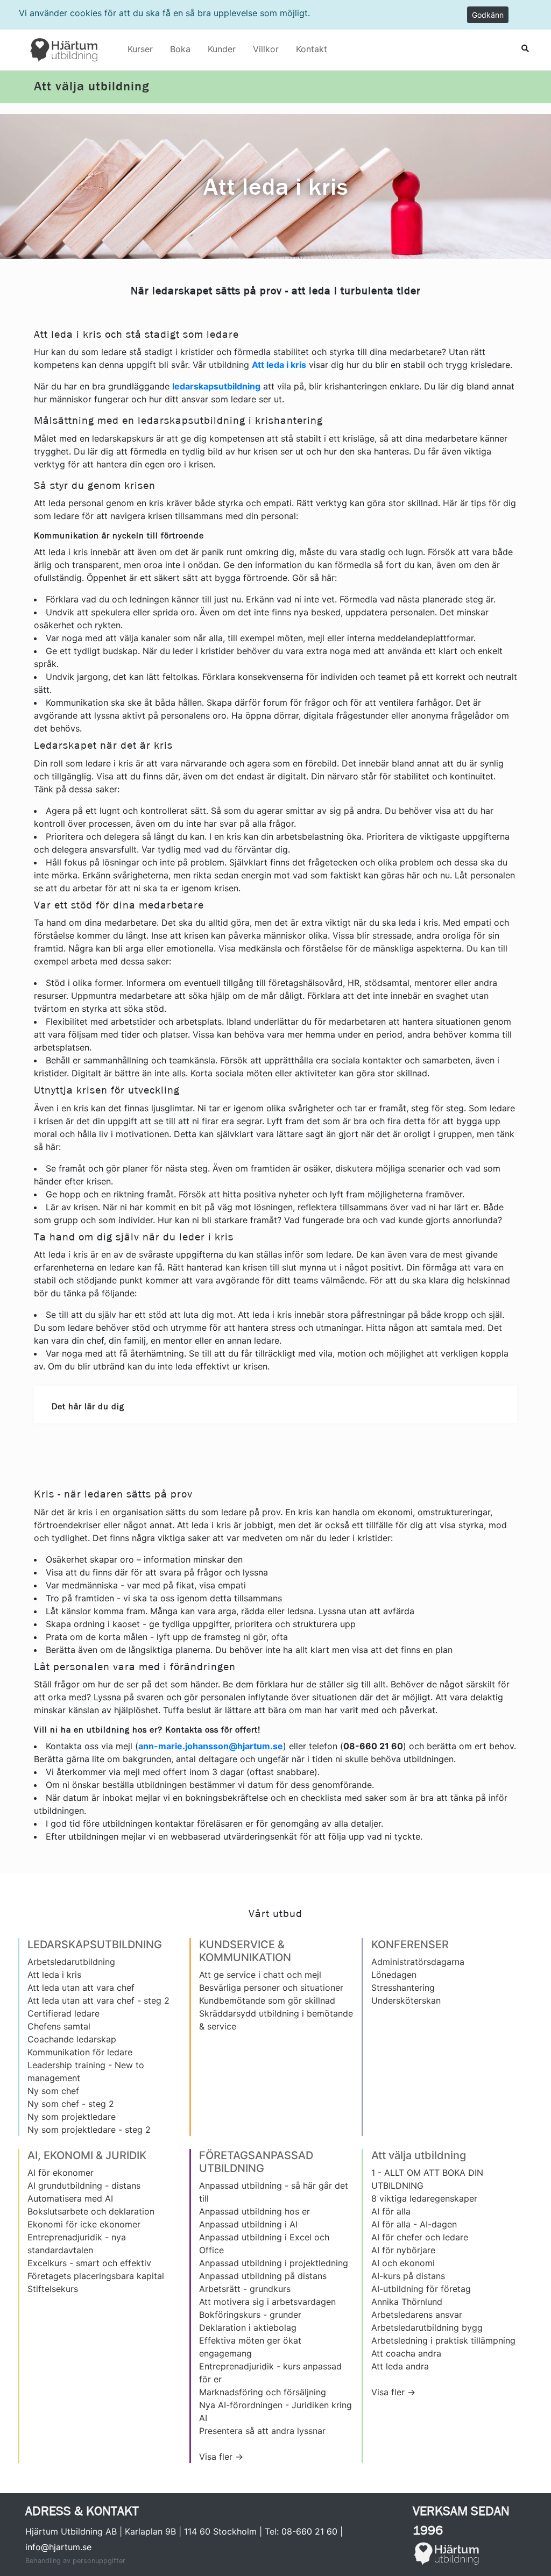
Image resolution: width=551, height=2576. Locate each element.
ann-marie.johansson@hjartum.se (211, 1746)
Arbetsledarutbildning (71, 1962)
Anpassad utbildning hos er (255, 2211)
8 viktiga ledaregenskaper (424, 2198)
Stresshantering (403, 1988)
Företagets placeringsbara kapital (96, 2276)
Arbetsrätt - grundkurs (245, 2289)
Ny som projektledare (72, 2117)
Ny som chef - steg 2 (71, 2104)
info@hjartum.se (58, 2547)
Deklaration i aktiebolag (248, 2327)
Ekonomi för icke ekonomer (84, 2224)
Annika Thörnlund (407, 2302)
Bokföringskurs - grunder (250, 2315)
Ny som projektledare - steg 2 (89, 2130)
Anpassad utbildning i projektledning (274, 2263)
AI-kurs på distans (408, 2276)
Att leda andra (400, 2366)
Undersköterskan (406, 2000)
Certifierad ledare (63, 2013)
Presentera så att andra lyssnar (262, 2431)
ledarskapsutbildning (216, 386)
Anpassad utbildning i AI (248, 2224)
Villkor (266, 49)
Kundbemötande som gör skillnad (267, 2000)
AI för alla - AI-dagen (414, 2224)
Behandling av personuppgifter (75, 2561)
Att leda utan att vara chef (81, 1988)
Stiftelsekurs (53, 2289)
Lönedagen (394, 1975)
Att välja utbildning (91, 87)
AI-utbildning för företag (421, 2289)
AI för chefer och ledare (420, 2237)
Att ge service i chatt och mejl (260, 1975)
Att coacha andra (406, 2353)
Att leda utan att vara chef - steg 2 (98, 2000)
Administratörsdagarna (418, 1962)
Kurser (140, 49)
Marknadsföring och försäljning (263, 2392)
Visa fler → (221, 2457)
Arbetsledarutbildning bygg (427, 2327)
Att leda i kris (279, 365)
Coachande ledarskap (72, 2039)
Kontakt (312, 49)
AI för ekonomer (61, 2173)
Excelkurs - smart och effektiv (89, 2263)
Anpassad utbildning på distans (263, 2276)
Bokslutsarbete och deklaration (91, 2211)
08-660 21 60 (309, 2531)
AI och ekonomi (403, 2263)
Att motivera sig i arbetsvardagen (267, 2302)
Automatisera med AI (70, 2198)
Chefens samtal (59, 2026)
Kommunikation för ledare (80, 2052)
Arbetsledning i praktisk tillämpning (443, 2340)
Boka (180, 49)
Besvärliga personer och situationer (271, 1988)
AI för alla (391, 2211)
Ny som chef (53, 2091)
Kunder (222, 49)
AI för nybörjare (403, 2250)
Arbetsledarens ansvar (417, 2315)
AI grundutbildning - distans (84, 2185)
